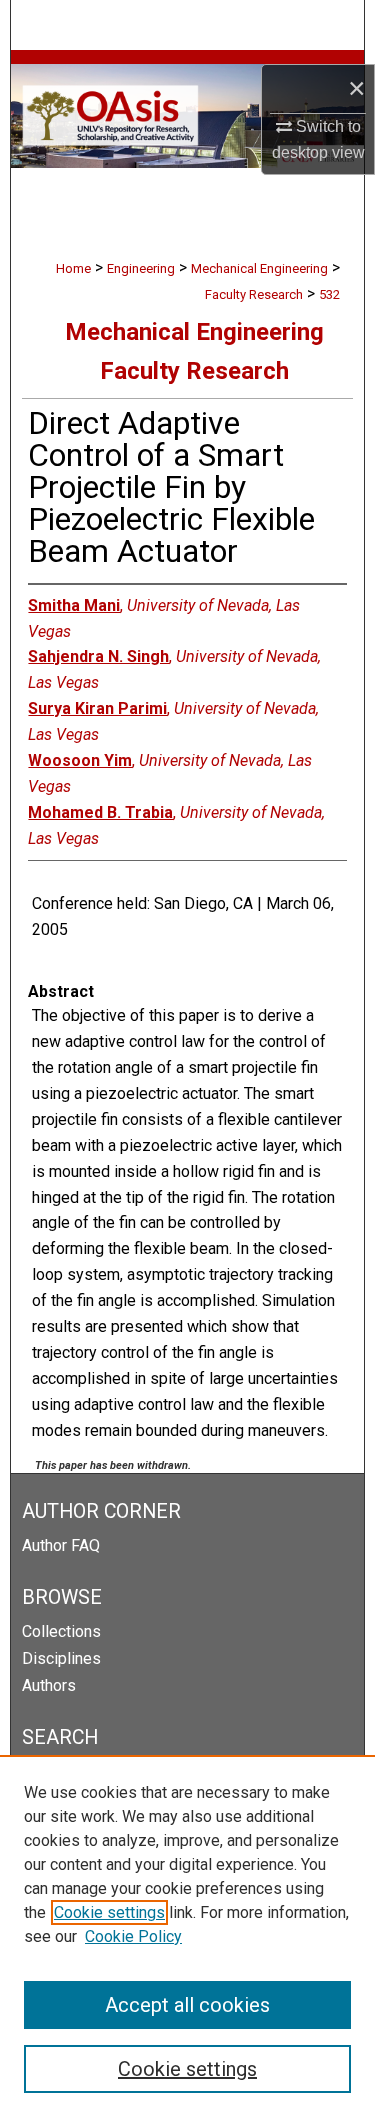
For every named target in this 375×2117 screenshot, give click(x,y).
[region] (187, 1936)
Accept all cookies (187, 2005)
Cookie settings (109, 1912)
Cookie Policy (133, 1936)
